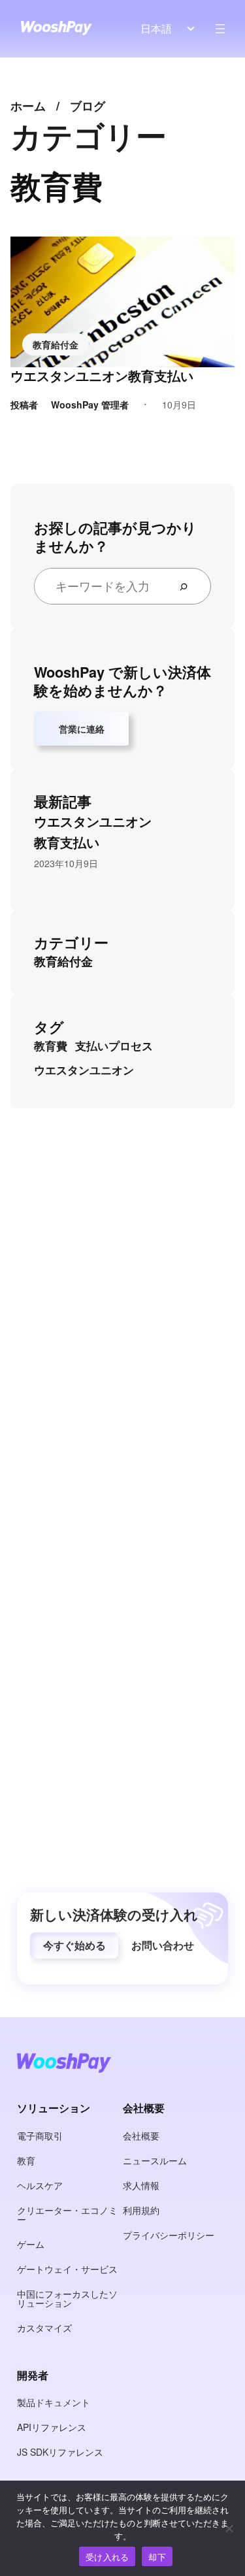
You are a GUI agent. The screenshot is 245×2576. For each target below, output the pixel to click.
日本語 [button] (156, 28)
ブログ (88, 106)
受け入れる (107, 2557)
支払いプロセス (114, 1046)
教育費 (51, 1046)
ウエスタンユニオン (84, 1070)
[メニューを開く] (220, 29)
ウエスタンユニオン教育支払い (102, 376)
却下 (157, 2557)
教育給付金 (56, 344)
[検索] (189, 586)
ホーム (28, 106)
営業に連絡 (82, 729)
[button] (74, 1945)
